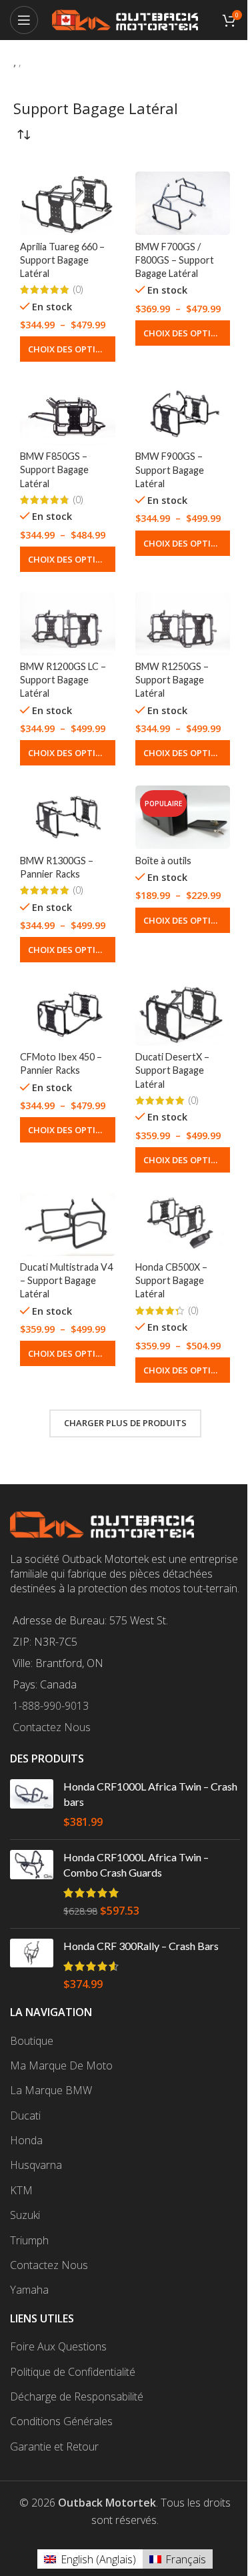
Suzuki (25, 2215)
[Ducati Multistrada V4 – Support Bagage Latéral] (68, 1224)
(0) (78, 290)
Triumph (29, 2240)
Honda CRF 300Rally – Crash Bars (141, 1946)
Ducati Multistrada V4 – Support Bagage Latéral (66, 1280)
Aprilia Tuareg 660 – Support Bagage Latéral (62, 260)
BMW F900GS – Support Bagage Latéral (170, 469)
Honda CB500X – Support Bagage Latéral (171, 1280)
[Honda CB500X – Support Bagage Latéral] (183, 1224)
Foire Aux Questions (58, 2346)
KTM (21, 2190)
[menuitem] (90, 2559)
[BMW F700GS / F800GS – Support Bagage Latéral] (183, 203)
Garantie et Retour (54, 2447)
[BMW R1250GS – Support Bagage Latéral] (183, 624)
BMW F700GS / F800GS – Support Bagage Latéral (175, 260)
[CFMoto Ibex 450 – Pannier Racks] (68, 1014)
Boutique (32, 2041)
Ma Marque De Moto (61, 2065)
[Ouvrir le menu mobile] (24, 20)
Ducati (25, 2116)
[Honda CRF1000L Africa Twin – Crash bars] (32, 1804)
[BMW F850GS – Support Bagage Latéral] (68, 413)
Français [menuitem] (186, 2559)
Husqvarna (36, 2165)
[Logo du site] (125, 19)
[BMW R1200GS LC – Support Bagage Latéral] (68, 624)
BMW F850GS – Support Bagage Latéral (54, 469)
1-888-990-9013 (51, 1706)
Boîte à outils (163, 861)
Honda (26, 2140)
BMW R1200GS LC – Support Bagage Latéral (63, 680)
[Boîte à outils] (183, 817)
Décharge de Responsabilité (77, 2396)
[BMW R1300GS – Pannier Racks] (68, 817)
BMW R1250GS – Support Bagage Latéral (172, 680)
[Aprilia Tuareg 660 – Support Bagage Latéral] (68, 203)
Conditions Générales (61, 2421)
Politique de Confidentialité (73, 2372)
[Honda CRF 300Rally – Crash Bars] (32, 1965)
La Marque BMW (51, 2090)
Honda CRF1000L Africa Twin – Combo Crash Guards (136, 1864)
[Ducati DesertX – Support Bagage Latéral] (183, 1014)
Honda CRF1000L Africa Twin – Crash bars (150, 1794)
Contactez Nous (52, 1727)
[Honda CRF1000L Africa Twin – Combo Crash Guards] (32, 1884)
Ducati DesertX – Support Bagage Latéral (172, 1070)
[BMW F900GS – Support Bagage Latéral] (183, 413)
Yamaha (29, 2290)
